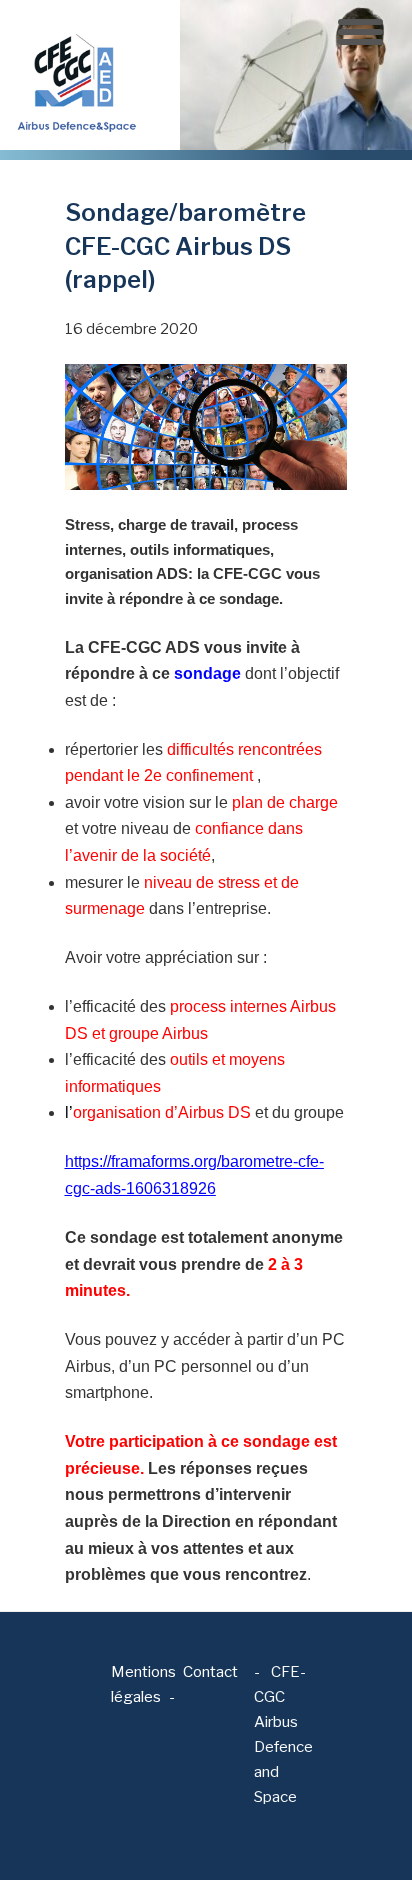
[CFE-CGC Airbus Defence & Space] (75, 74)
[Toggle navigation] (360, 32)
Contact (210, 1672)
